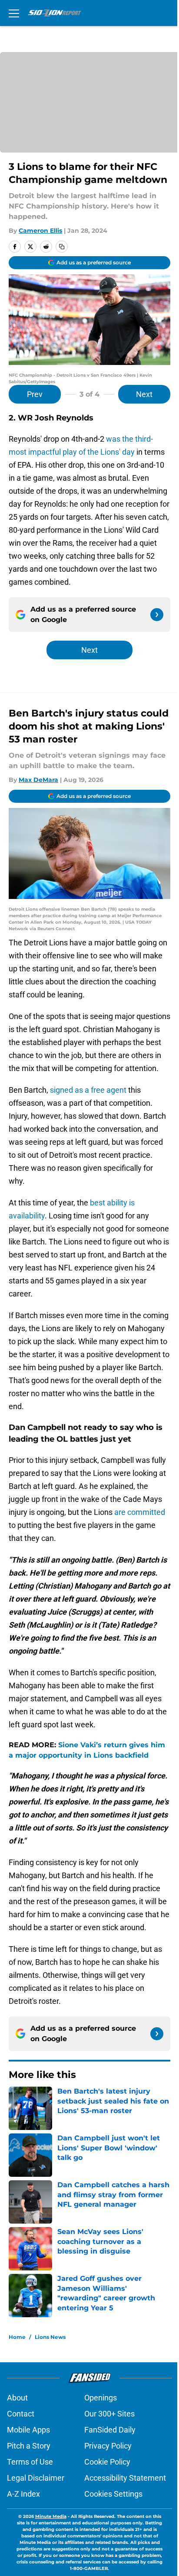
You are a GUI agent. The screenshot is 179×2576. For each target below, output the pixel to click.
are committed (140, 1512)
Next (144, 394)
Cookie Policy (107, 2462)
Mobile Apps (28, 2430)
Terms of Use (30, 2462)
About (17, 2398)
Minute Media (51, 2516)
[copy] (62, 247)
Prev (35, 394)
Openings (101, 2398)
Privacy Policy (108, 2446)
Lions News (50, 2337)
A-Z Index (23, 2494)
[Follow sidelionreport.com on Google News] (157, 615)
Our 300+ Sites (109, 2414)
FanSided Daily (110, 2430)
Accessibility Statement (125, 2478)
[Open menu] (14, 13)
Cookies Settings (113, 2494)
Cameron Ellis (40, 231)
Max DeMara (38, 780)
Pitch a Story (29, 2446)
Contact (21, 2414)
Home (17, 2337)
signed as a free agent (88, 1090)
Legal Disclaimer (36, 2478)
